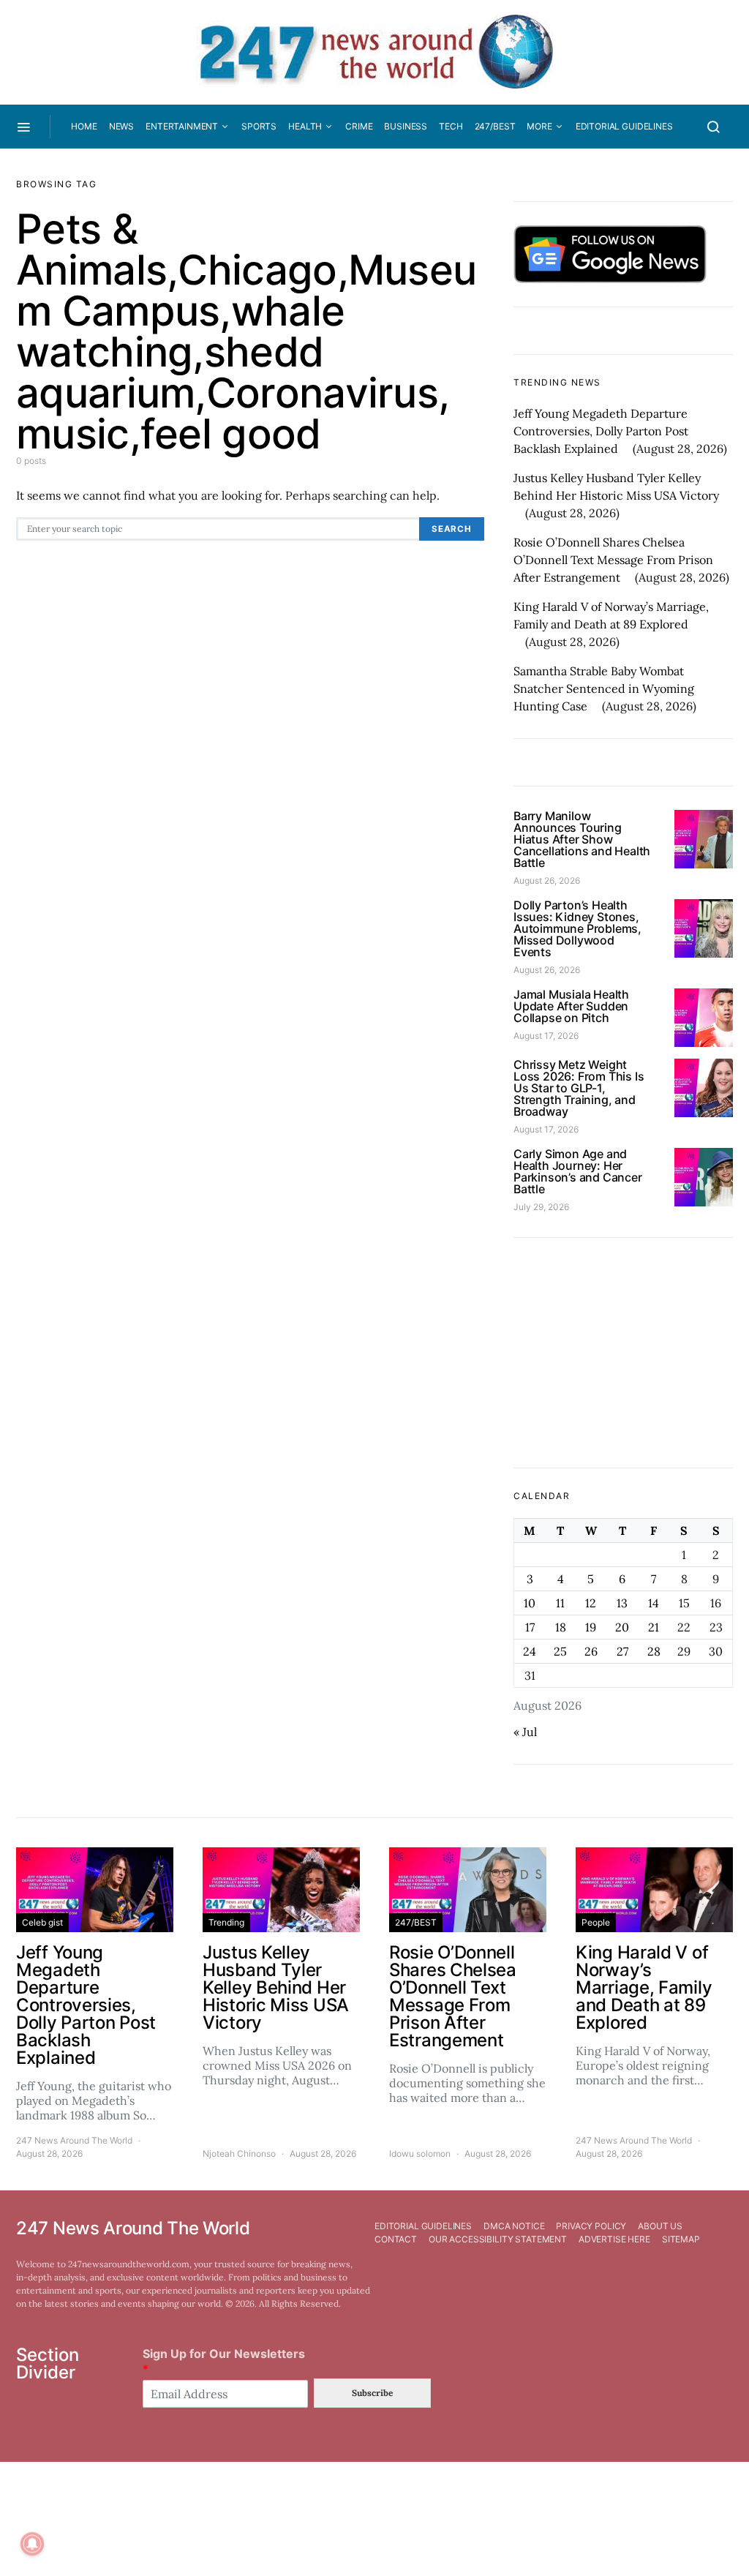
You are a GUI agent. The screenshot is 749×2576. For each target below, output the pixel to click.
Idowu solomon (420, 2153)
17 (530, 1627)
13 (622, 1603)
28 (654, 1651)
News (121, 126)
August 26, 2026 (547, 880)
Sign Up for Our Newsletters (224, 2361)
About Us (660, 2226)
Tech (451, 126)
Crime (359, 126)
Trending (226, 1922)
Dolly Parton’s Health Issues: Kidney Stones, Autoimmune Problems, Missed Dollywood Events (577, 928)
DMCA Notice (514, 2226)
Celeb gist (42, 1922)
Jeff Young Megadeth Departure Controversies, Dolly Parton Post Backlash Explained (601, 431)
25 (560, 1651)
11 (560, 1603)
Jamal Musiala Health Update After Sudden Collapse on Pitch (571, 1006)
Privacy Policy (591, 2226)
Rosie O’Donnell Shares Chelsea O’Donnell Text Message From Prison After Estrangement (613, 560)
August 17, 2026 (546, 1036)
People (596, 1922)
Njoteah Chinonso (239, 2153)
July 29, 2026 (541, 1207)
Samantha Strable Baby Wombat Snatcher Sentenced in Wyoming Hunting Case (604, 688)
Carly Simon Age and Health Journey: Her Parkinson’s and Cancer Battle (578, 1171)
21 (654, 1627)
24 (530, 1651)
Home (84, 126)
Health (305, 126)
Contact (396, 2239)
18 (561, 1627)
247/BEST (495, 126)
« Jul (525, 1732)
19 (591, 1627)
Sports (259, 126)
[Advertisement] (623, 1353)
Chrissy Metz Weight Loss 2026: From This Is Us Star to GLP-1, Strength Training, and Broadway (579, 1088)
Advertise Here (614, 2239)
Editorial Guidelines (624, 126)
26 (591, 1651)
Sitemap (681, 2239)
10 (530, 1603)
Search (452, 529)
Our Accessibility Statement (498, 2239)
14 (654, 1603)
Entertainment (182, 126)
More (539, 126)
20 (622, 1627)
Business (406, 126)
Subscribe (372, 2393)
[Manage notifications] (32, 2544)
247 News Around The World (74, 2140)
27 (622, 1651)
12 (591, 1603)
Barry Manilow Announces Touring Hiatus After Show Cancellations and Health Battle (582, 839)
